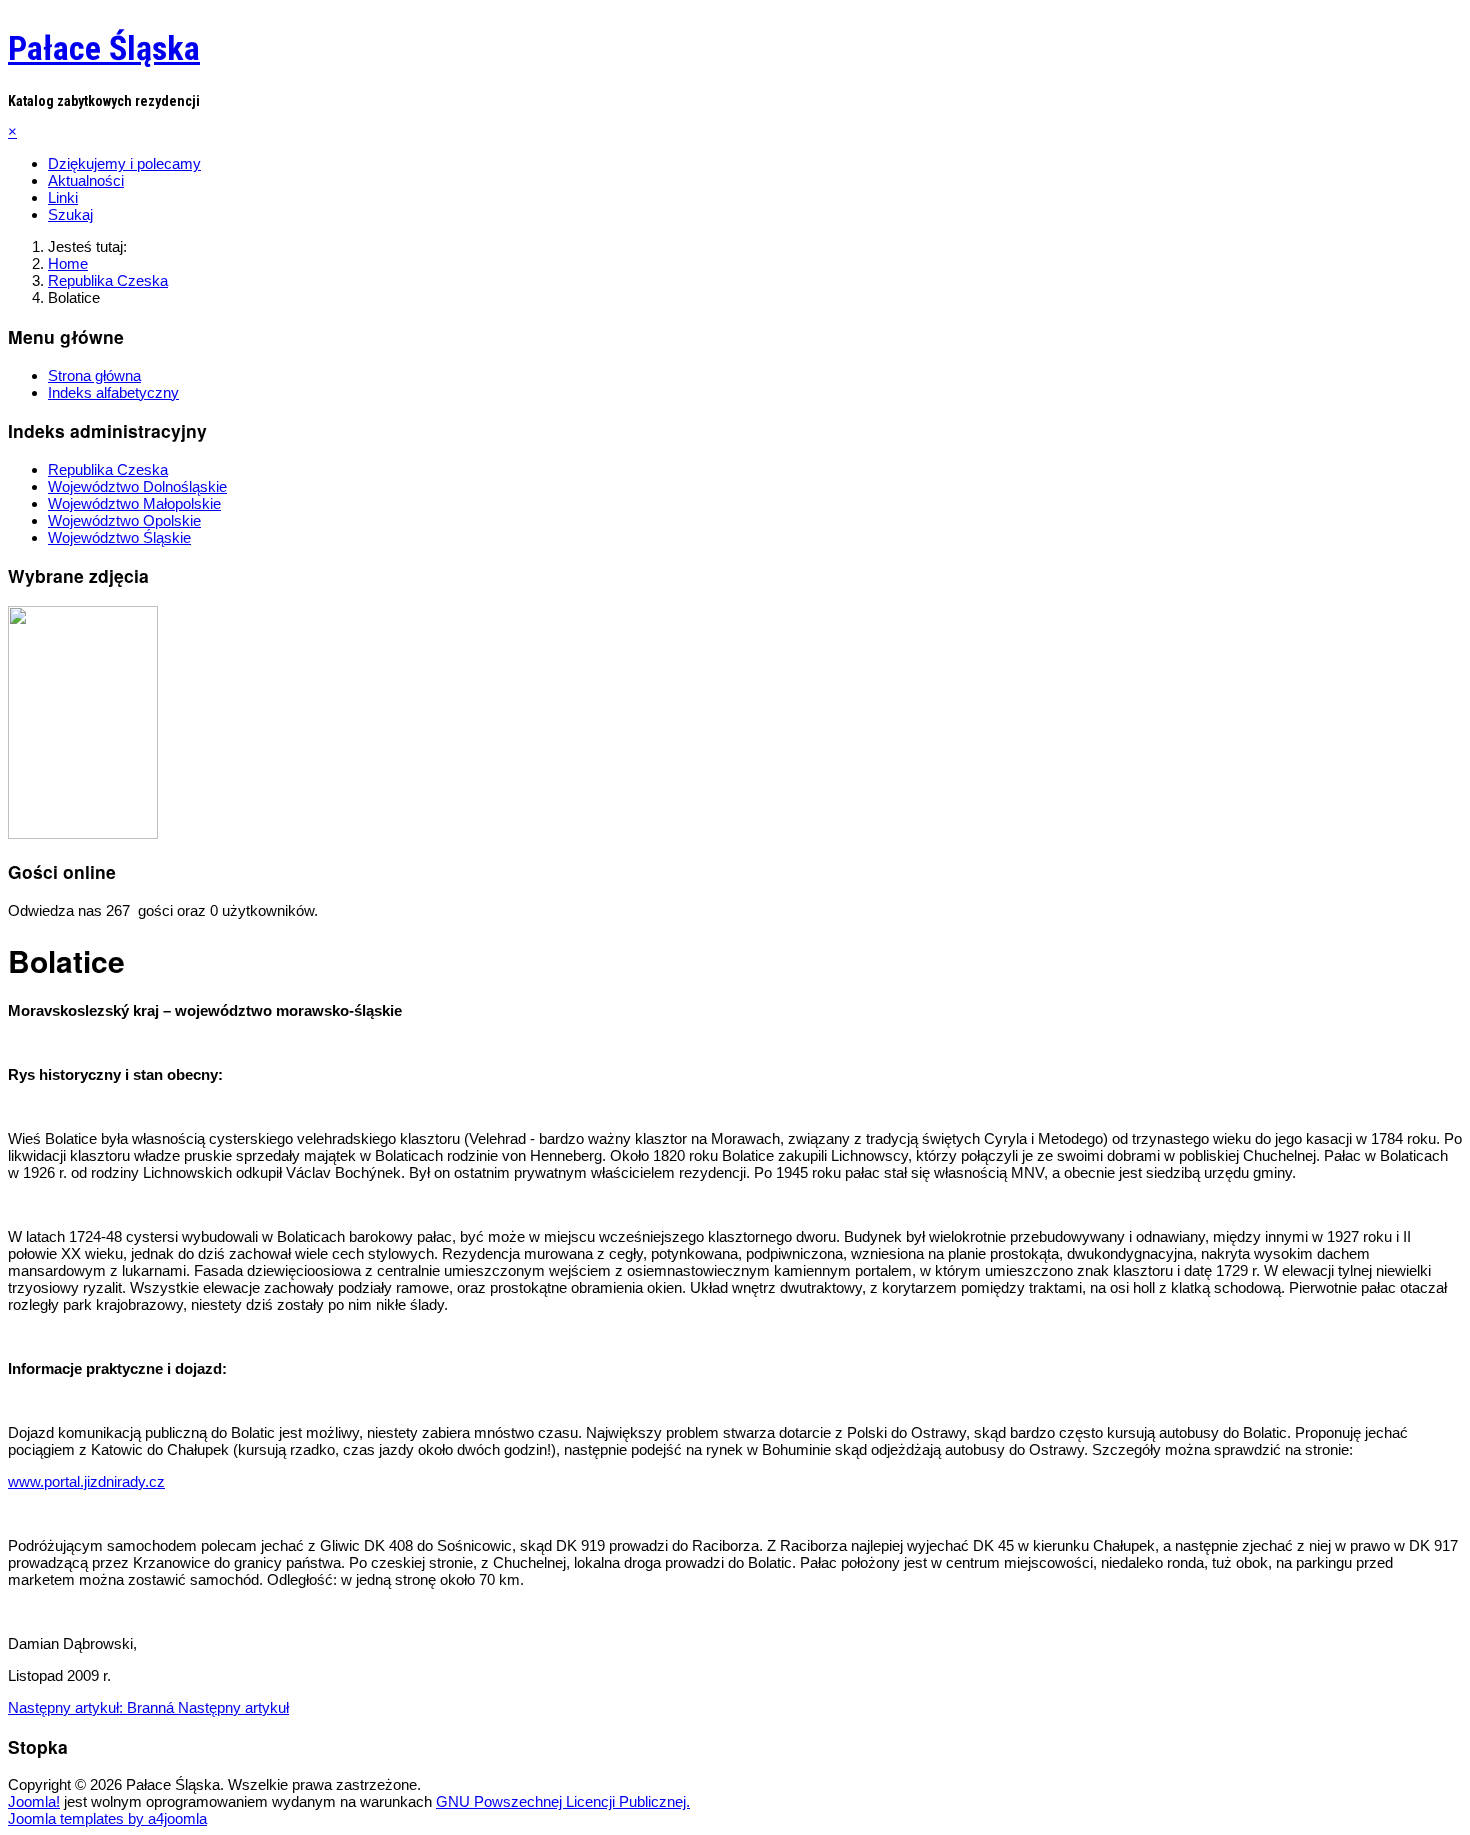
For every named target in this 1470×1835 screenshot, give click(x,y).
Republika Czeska (108, 469)
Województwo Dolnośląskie (137, 486)
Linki (63, 197)
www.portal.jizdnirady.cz (86, 1481)
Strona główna (94, 375)
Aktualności (86, 180)
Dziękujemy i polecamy (124, 163)
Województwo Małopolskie (134, 503)
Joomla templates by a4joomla (107, 1818)
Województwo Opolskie (124, 520)
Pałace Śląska (104, 48)
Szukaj (70, 214)
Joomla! (34, 1801)
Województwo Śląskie (119, 537)
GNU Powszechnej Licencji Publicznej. (563, 1801)
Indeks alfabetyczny (113, 392)
